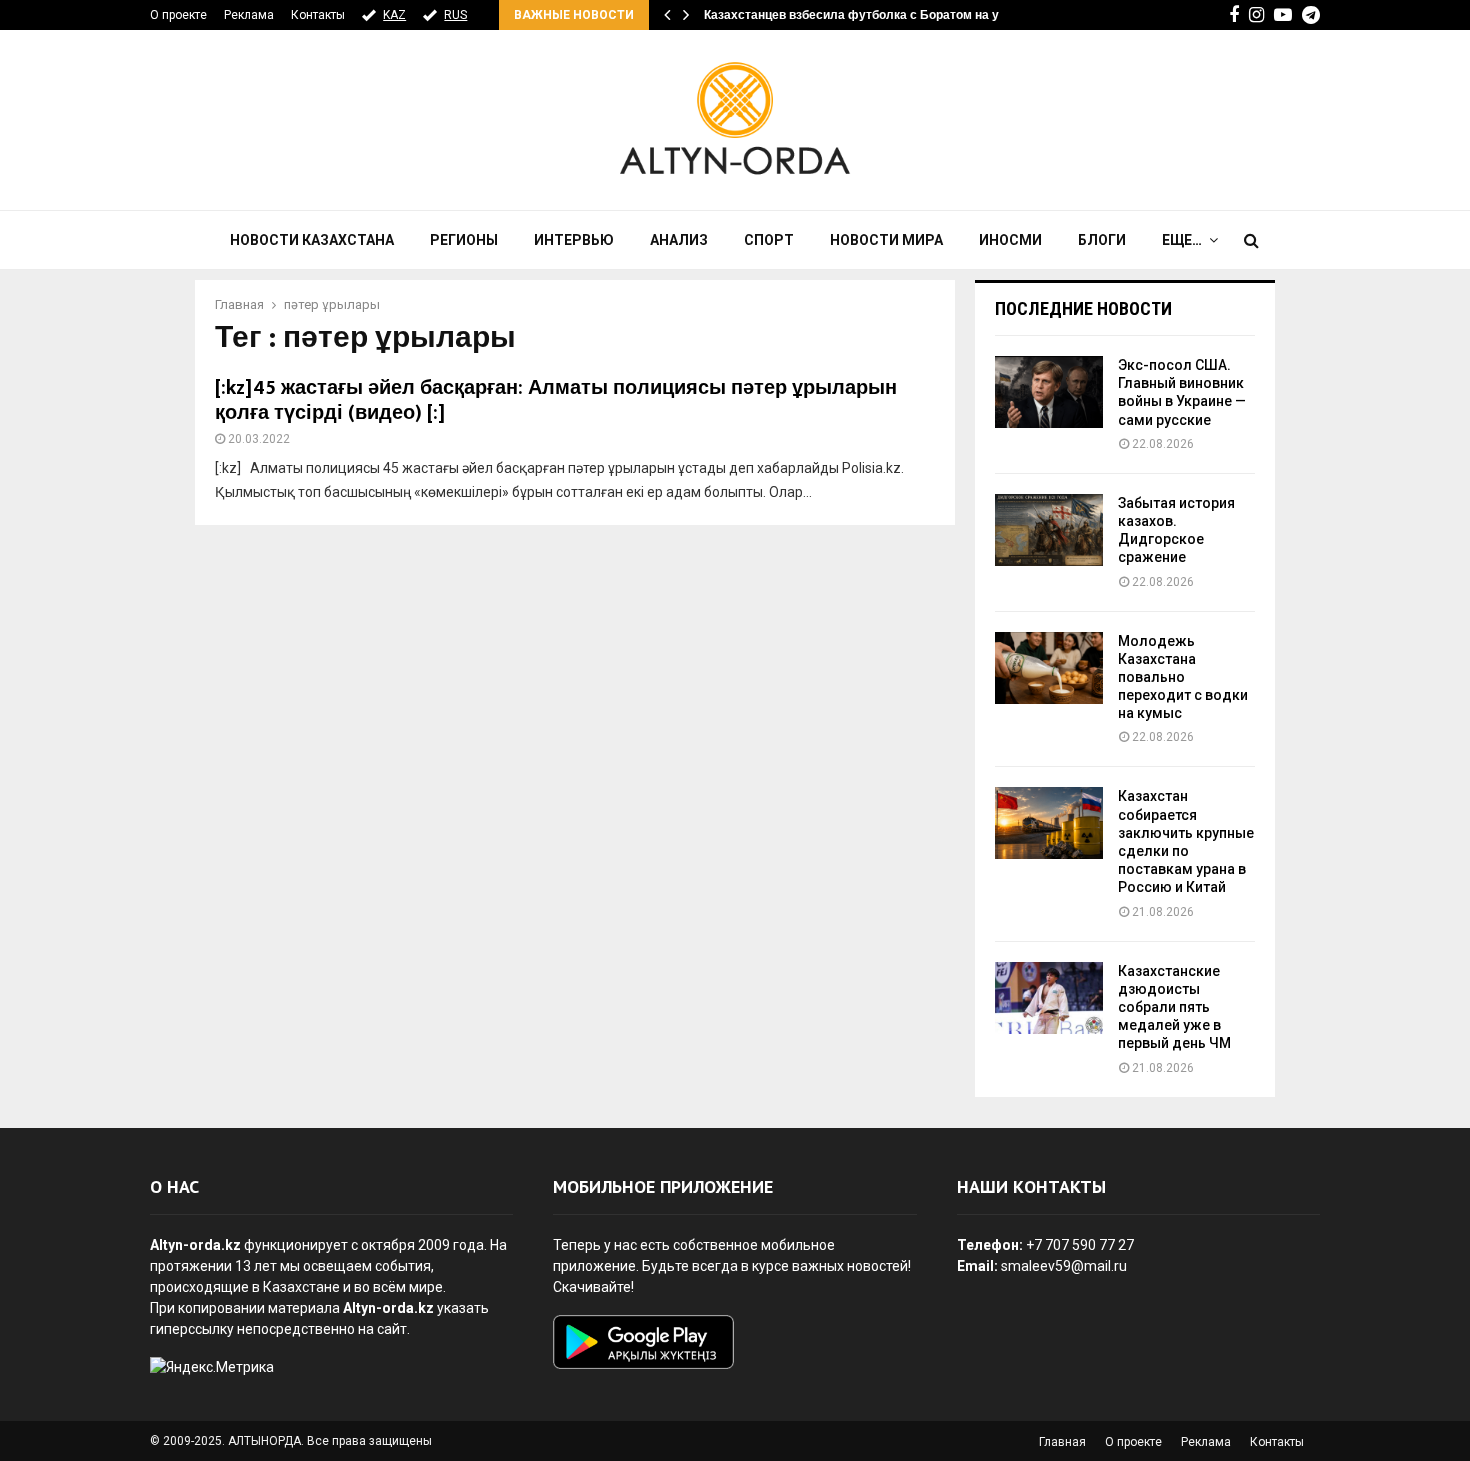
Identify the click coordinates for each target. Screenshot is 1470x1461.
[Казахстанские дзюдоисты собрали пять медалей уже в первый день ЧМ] (1049, 998)
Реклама (249, 15)
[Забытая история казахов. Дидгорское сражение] (1049, 530)
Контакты (318, 15)
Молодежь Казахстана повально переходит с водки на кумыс (1183, 677)
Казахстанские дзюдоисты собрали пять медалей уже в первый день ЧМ (1174, 1007)
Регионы (464, 240)
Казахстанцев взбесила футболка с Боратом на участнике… (883, 15)
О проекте (178, 15)
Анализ (679, 240)
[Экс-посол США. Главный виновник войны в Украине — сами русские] (1049, 392)
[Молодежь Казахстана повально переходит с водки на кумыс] (1049, 668)
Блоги (1102, 240)
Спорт (769, 240)
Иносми (1010, 240)
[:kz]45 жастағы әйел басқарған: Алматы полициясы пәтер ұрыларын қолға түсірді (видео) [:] (556, 400)
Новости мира (886, 240)
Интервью (574, 240)
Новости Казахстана (312, 240)
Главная (1062, 1442)
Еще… (1182, 240)
